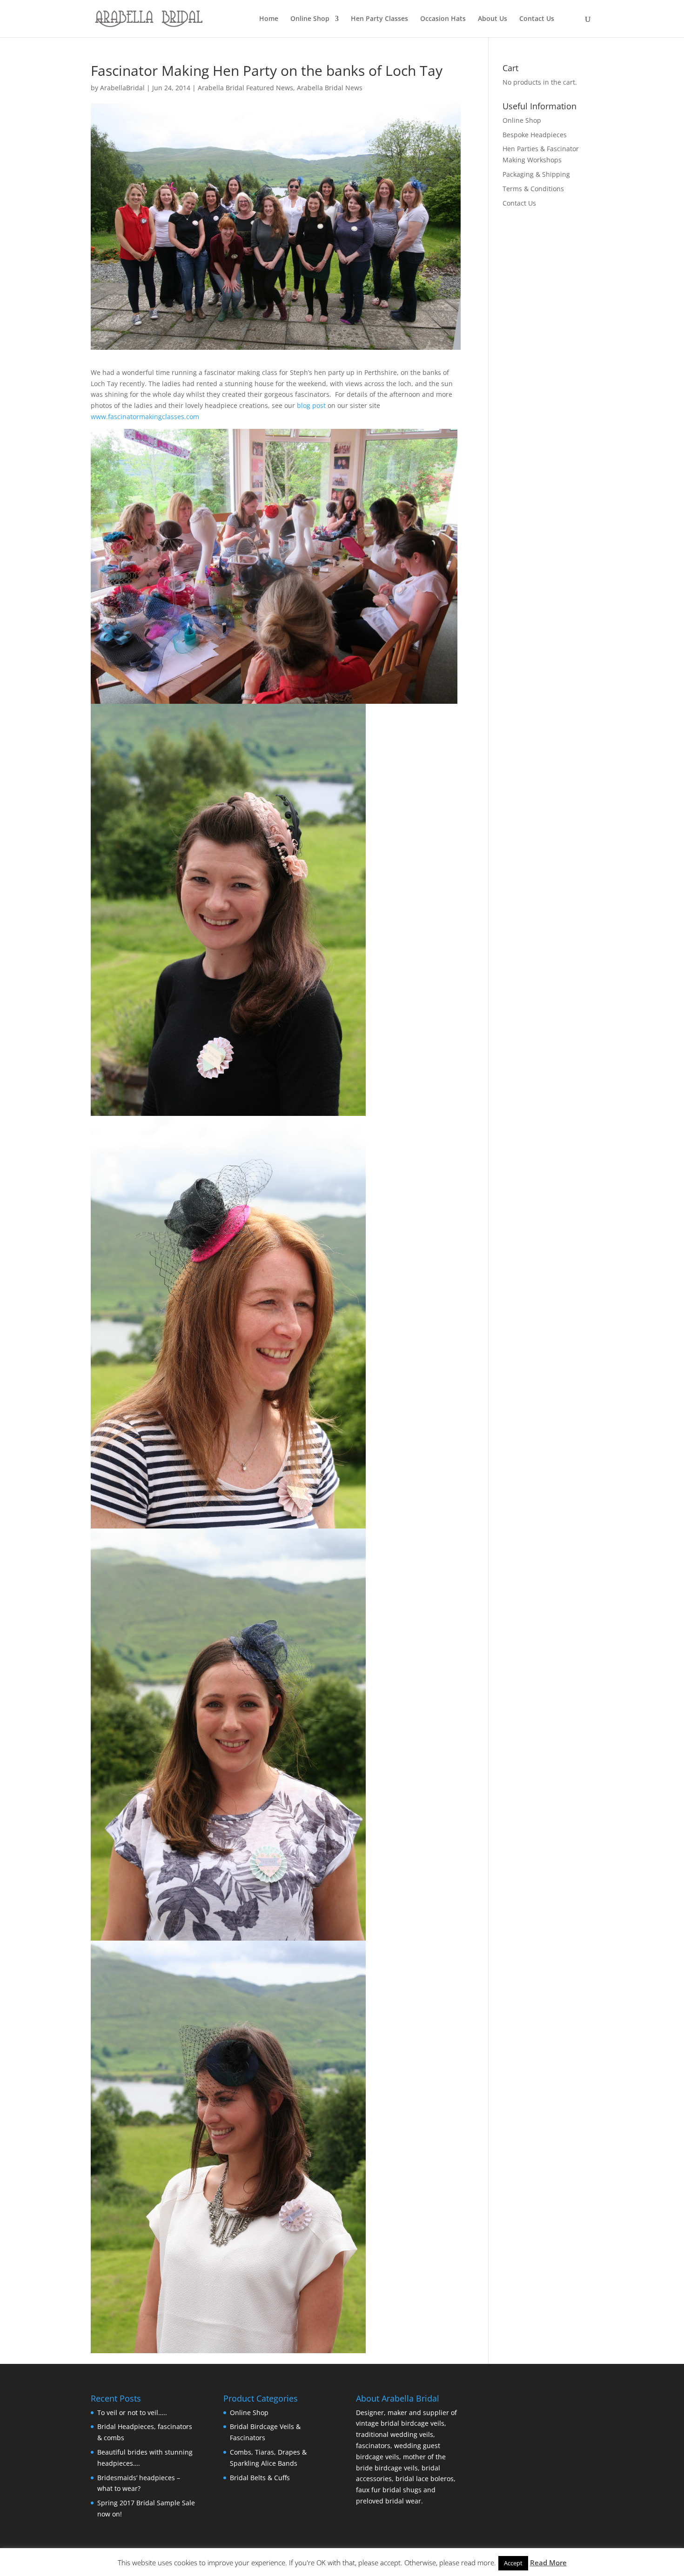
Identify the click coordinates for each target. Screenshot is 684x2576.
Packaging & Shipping (536, 174)
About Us (493, 19)
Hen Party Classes (379, 19)
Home (269, 19)
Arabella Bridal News (330, 88)
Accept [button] (513, 2563)
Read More (548, 2563)
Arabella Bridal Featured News (245, 88)
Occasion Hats (443, 19)
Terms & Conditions (533, 189)
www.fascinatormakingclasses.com (146, 417)
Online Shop (310, 19)
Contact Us (537, 19)
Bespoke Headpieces (535, 135)
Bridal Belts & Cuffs (260, 2478)
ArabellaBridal (122, 88)
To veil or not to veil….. (132, 2412)
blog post (311, 405)
